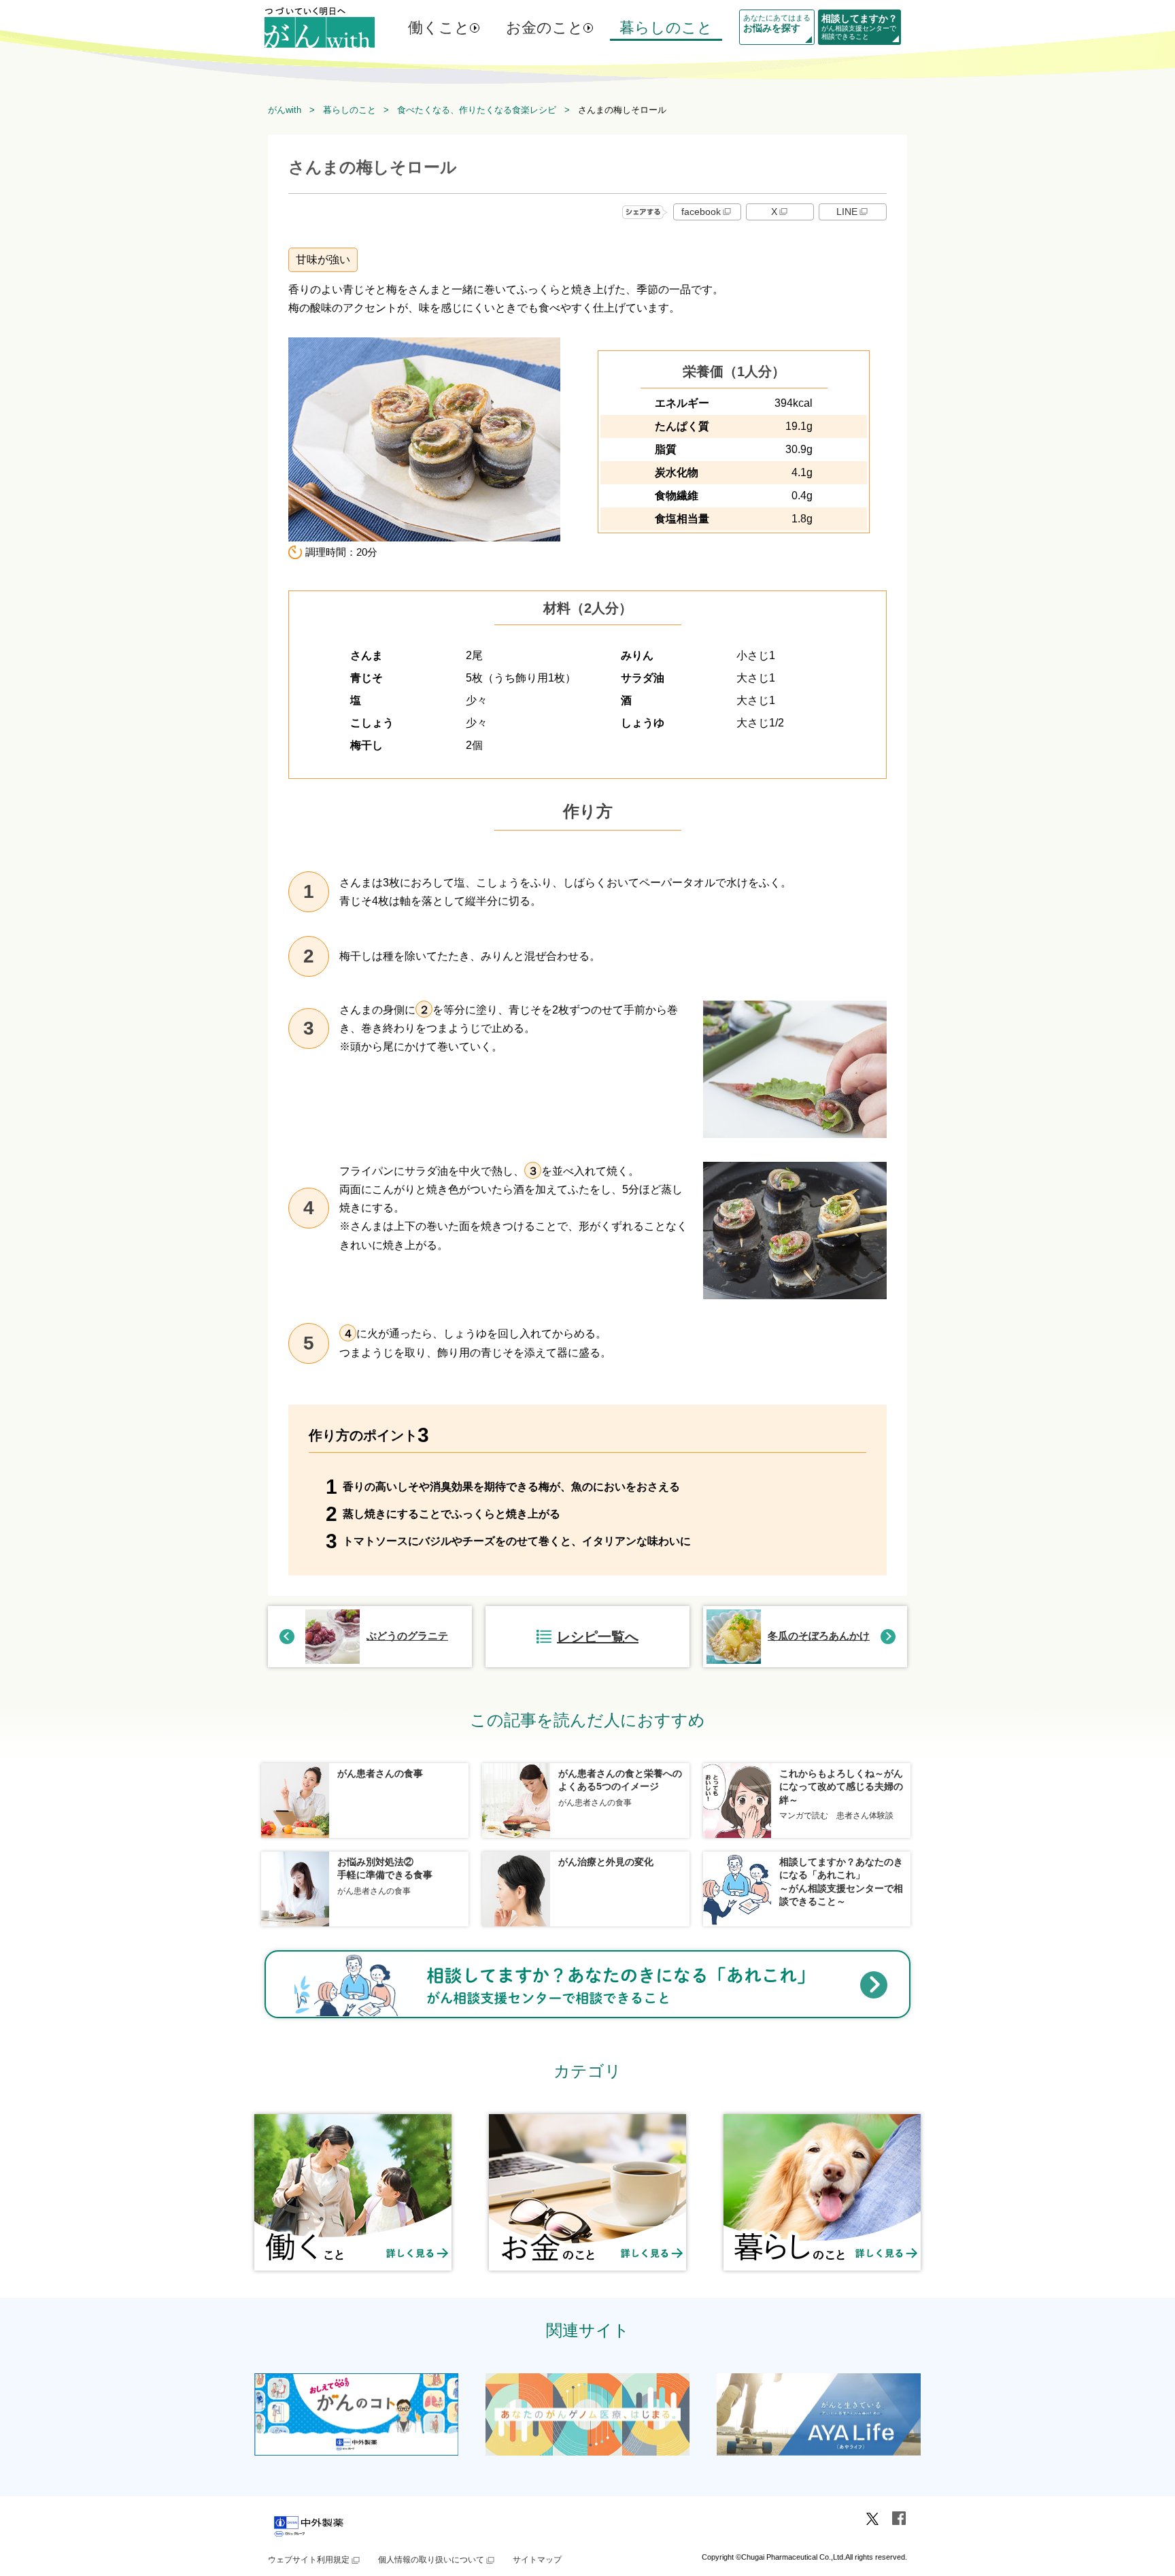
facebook (701, 212)
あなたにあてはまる (777, 23)
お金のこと (545, 28)
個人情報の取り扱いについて (431, 2560)
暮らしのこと (666, 28)
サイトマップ (537, 2560)
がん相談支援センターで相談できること (859, 27)
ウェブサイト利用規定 (309, 2560)
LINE (847, 212)
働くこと (439, 28)
